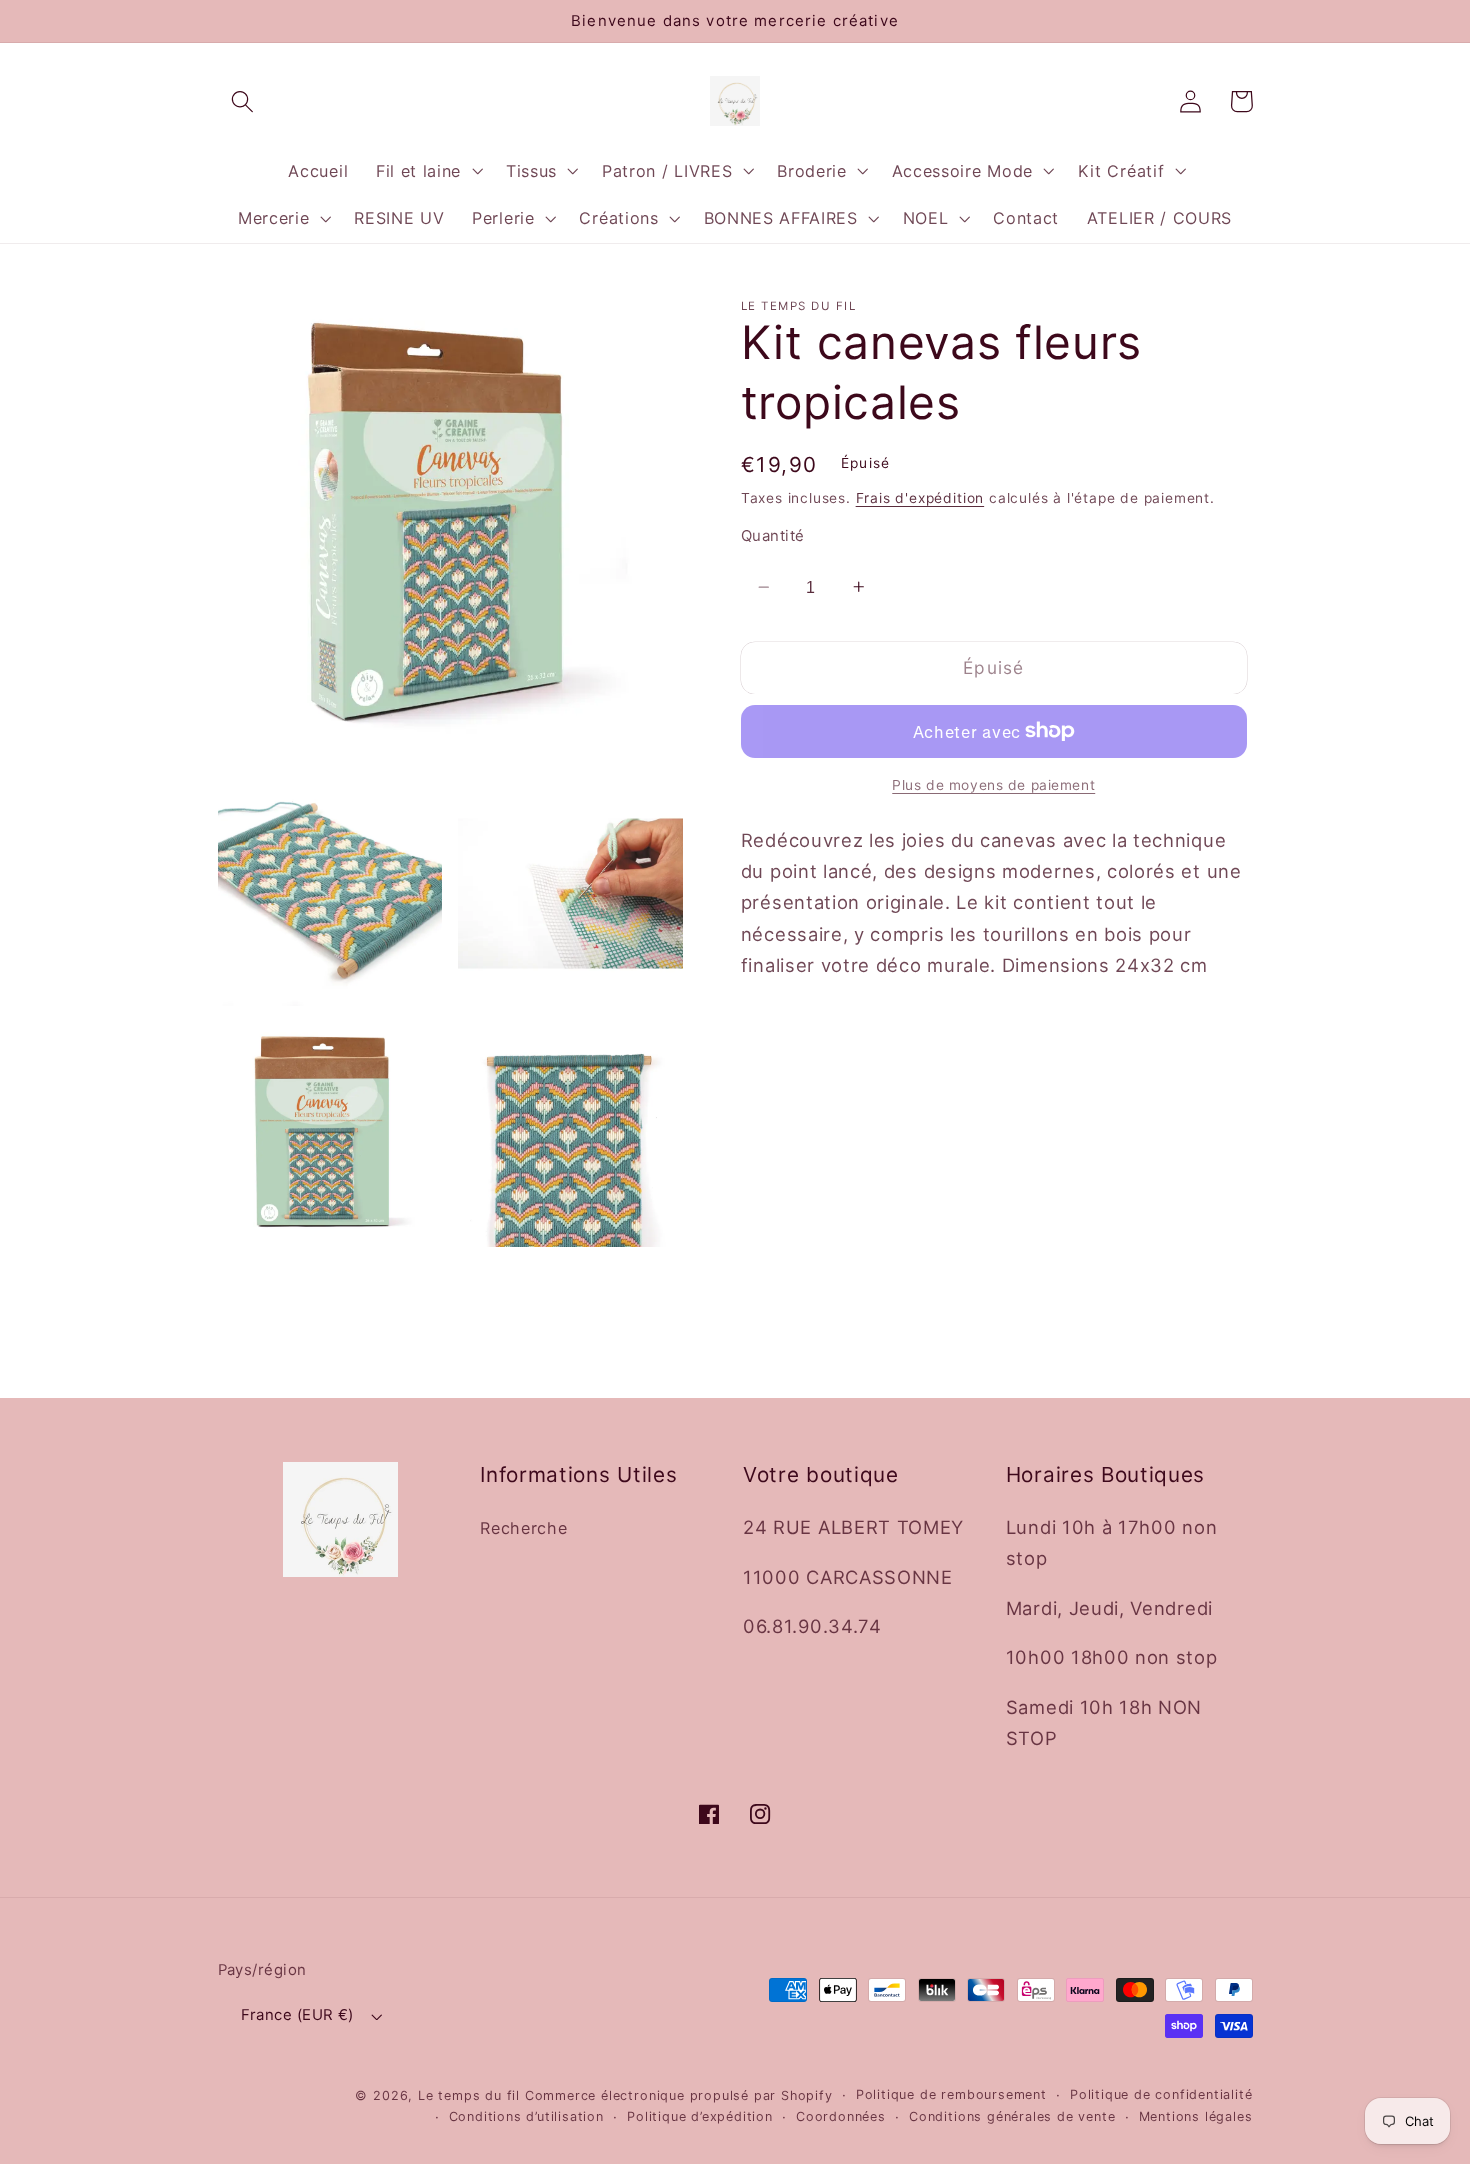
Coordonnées (841, 2116)
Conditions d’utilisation (526, 2116)
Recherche (523, 1528)
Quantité (773, 536)
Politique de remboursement (951, 2094)
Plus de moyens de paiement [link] (993, 785)
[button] (243, 101)
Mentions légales (1196, 2116)
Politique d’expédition (700, 2116)
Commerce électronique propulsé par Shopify (679, 2095)
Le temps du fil (469, 2095)
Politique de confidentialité (1161, 2094)
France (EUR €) (297, 2015)
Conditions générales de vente (1012, 2116)
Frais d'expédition (920, 497)
